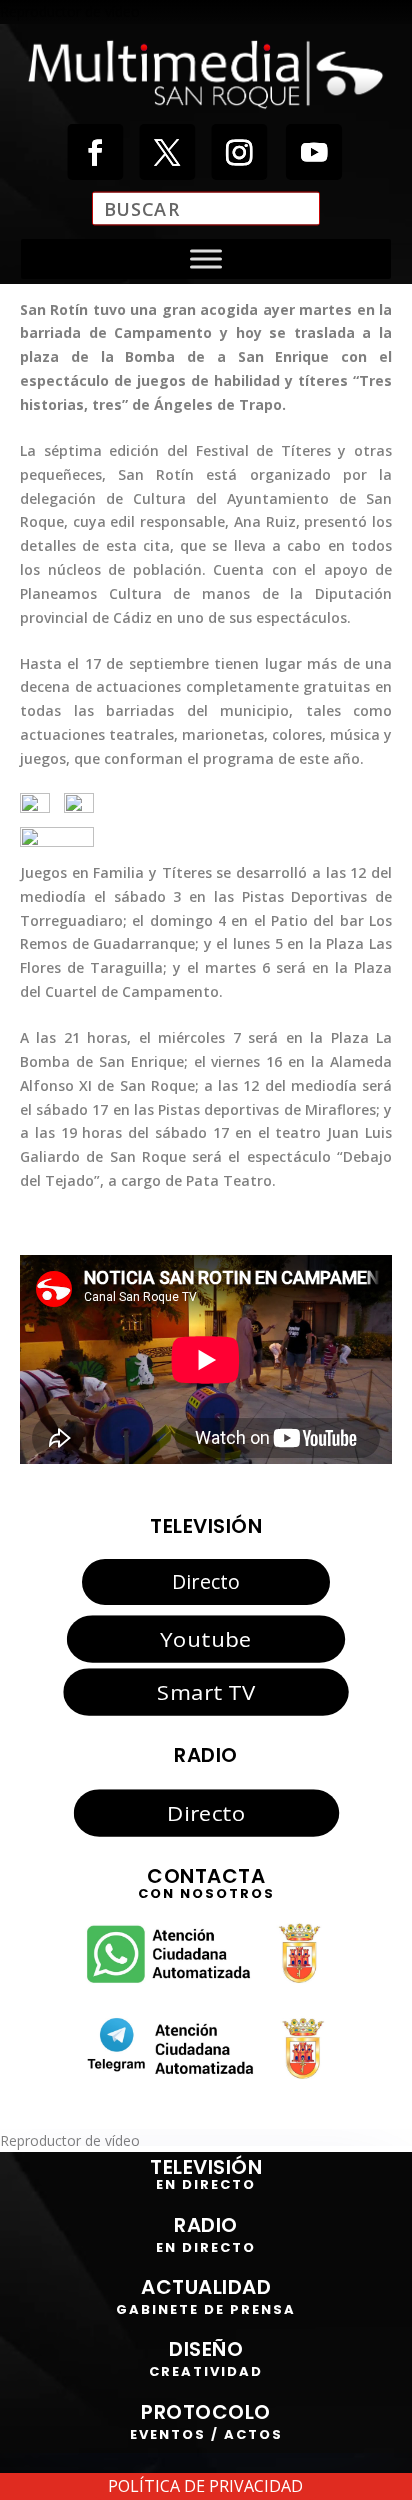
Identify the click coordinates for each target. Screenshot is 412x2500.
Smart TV (206, 1691)
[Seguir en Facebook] (95, 152)
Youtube (205, 1639)
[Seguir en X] (167, 152)
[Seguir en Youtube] (314, 152)
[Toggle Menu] (206, 258)
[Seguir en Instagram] (239, 152)
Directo (206, 1581)
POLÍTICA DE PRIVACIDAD (205, 2486)
